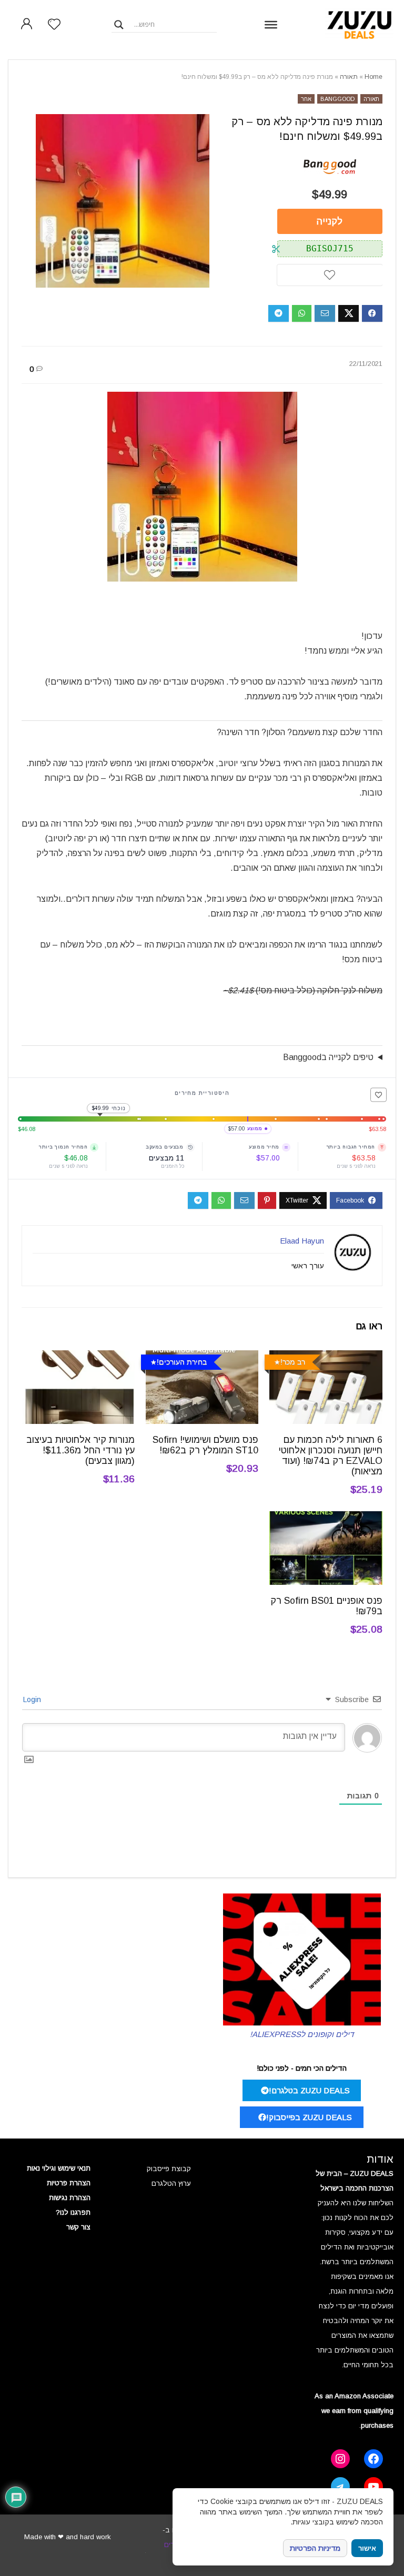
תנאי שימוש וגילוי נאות (59, 2168)
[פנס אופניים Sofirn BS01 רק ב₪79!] (326, 1518)
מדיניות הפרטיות (315, 2548)
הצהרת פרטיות (69, 2183)
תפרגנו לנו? (73, 2212)
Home (373, 77)
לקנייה (330, 221)
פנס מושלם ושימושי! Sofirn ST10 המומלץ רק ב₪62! (205, 1445)
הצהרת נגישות (70, 2198)
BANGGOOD (337, 99)
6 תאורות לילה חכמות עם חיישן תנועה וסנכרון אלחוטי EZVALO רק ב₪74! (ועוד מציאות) (331, 1455)
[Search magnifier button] (119, 25)
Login (33, 1699)
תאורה (349, 77)
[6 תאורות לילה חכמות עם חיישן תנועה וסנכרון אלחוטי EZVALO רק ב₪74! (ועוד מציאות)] (326, 1357)
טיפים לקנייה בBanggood (328, 1057)
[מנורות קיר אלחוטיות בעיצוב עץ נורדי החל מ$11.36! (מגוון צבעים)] (78, 1357)
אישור (367, 2548)
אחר (306, 99)
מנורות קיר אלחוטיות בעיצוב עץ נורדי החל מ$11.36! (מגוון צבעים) (80, 1450)
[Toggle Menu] (271, 24)
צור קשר (78, 2227)
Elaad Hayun (302, 1241)
